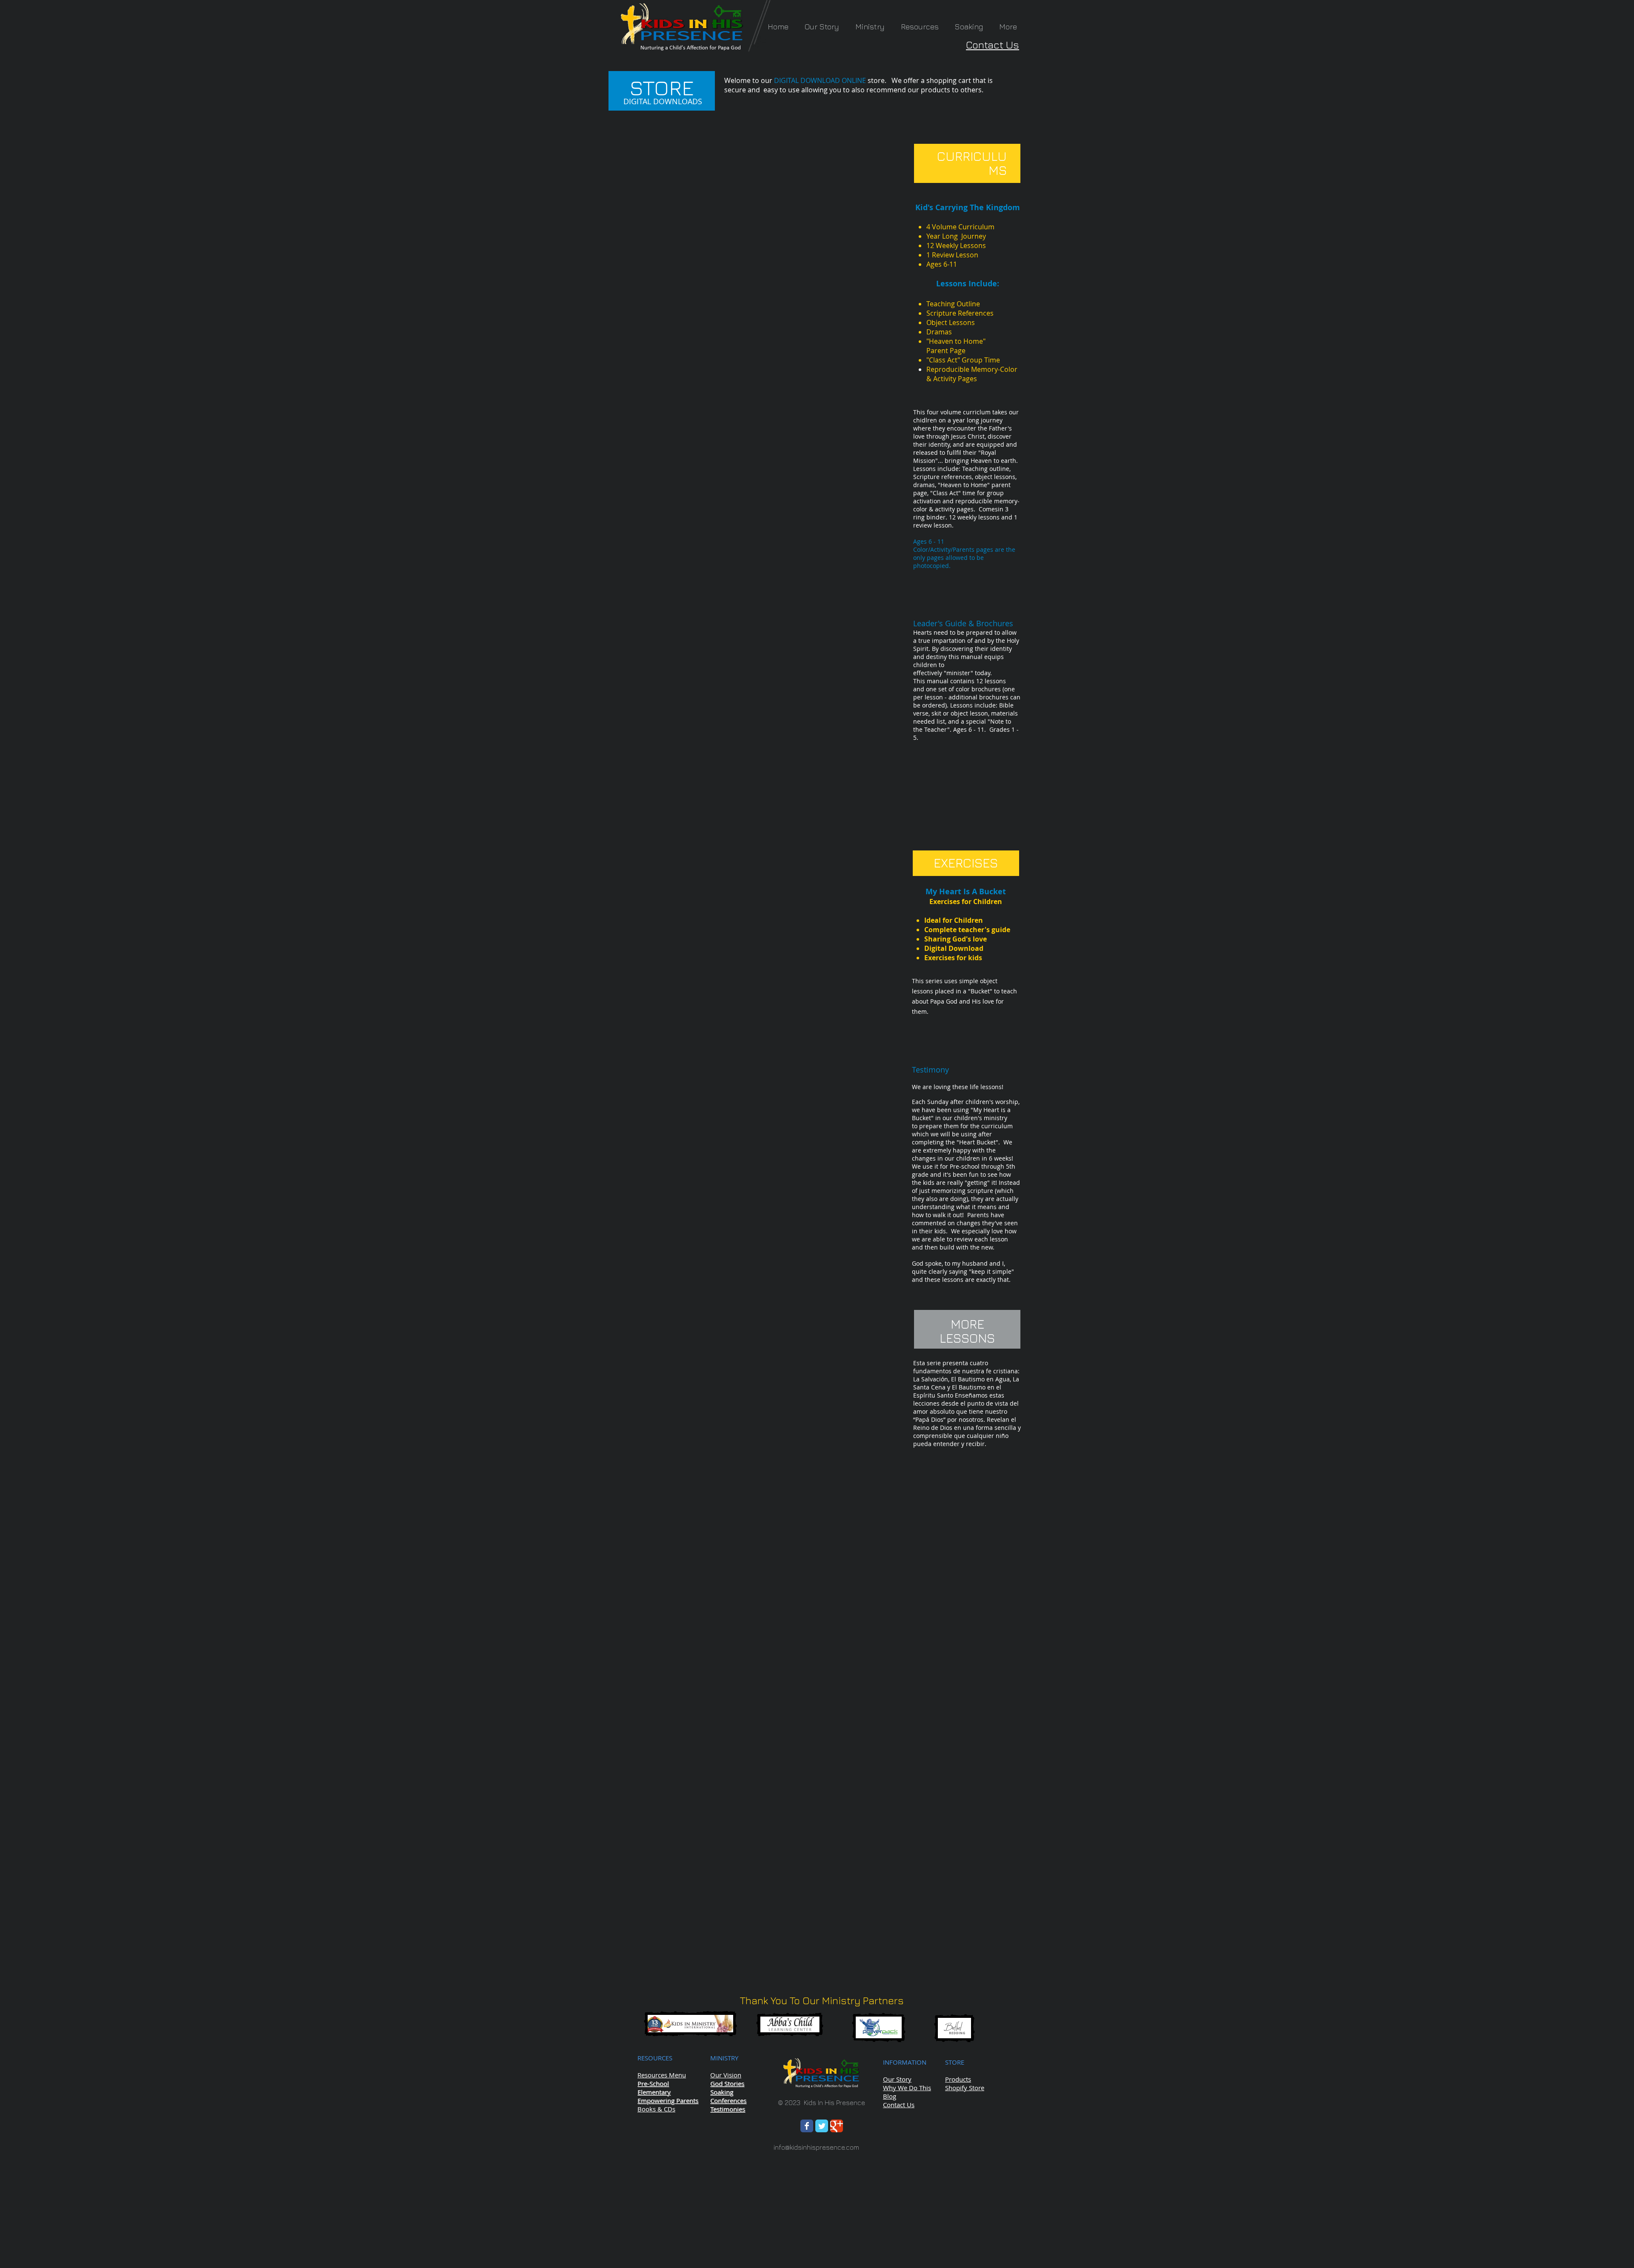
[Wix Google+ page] (837, 2126)
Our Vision (726, 2075)
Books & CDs (656, 2109)
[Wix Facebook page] (807, 2126)
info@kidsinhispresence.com (816, 2147)
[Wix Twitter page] (822, 2126)
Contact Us (993, 45)
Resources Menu (662, 2075)
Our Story (897, 2079)
